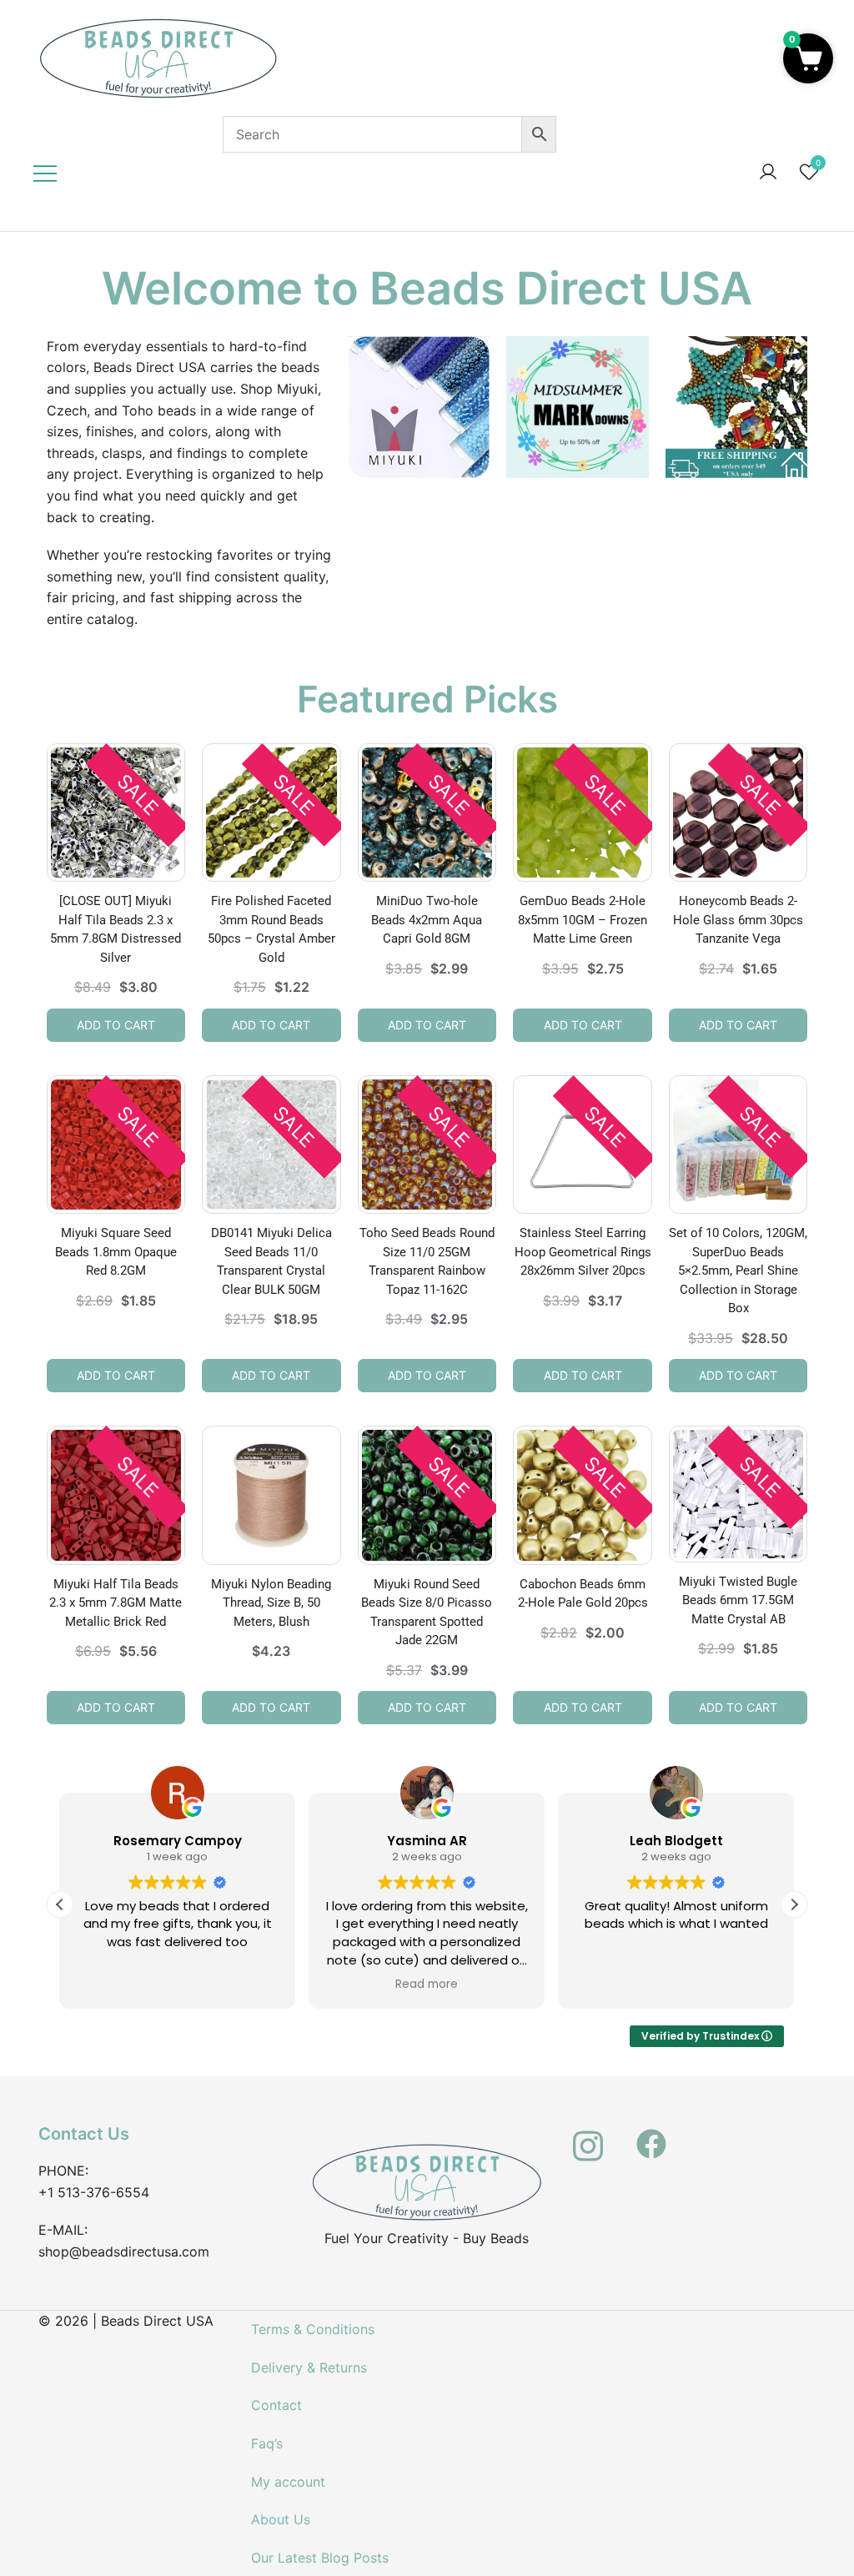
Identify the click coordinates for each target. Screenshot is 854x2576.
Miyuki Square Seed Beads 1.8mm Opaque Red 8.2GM (116, 1252)
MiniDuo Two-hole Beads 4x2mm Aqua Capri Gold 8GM (427, 920)
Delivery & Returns (309, 2367)
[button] (794, 1904)
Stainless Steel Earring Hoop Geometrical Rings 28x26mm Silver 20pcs (583, 1252)
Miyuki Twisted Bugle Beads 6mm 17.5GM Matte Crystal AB (738, 1600)
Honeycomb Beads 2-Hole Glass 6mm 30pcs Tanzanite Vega (738, 920)
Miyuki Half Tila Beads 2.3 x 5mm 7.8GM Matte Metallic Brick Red (116, 1603)
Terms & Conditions (313, 2329)
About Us (281, 2519)
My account (288, 2482)
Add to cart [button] (116, 1025)
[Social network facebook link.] (651, 2134)
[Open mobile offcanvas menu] (45, 173)
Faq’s (267, 2443)
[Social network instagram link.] (588, 2134)
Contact (276, 2405)
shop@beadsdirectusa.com (124, 2251)
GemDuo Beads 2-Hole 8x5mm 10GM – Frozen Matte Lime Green (583, 920)
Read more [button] (427, 1985)
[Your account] (768, 173)
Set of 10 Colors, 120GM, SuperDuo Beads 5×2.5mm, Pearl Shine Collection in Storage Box (738, 1270)
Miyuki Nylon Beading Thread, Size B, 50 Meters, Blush (271, 1603)
